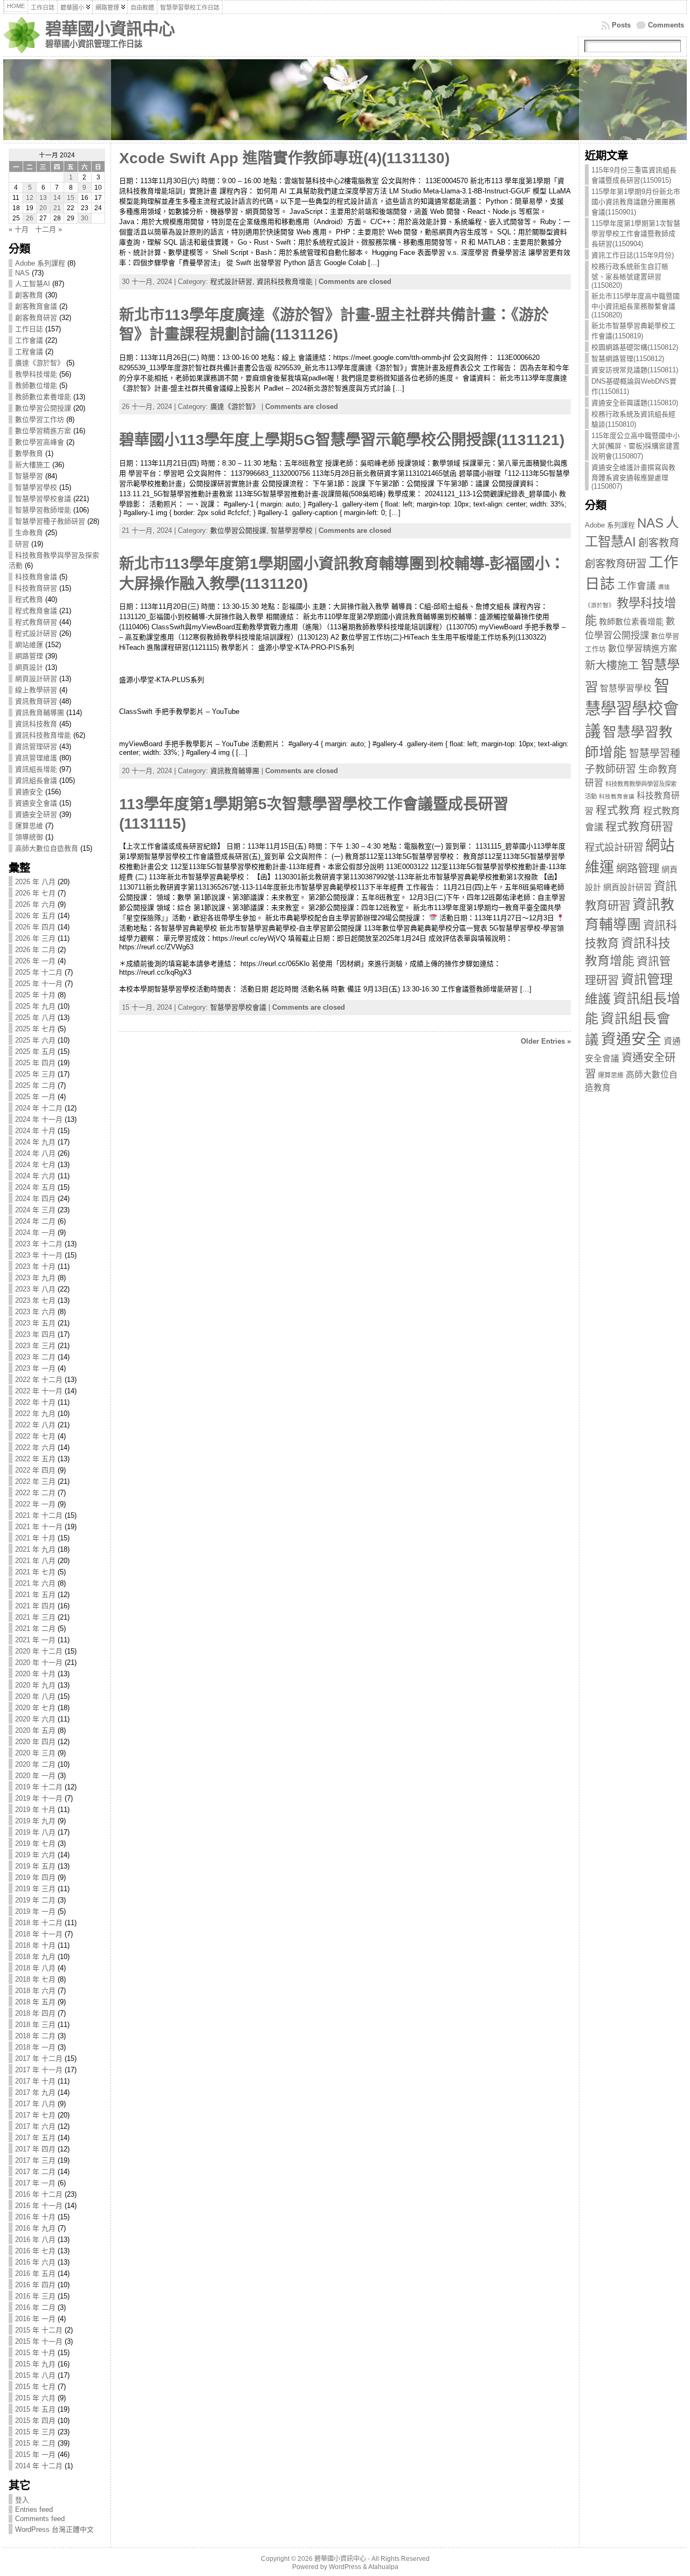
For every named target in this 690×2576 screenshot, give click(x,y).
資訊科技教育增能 (43, 735)
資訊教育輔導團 (40, 713)
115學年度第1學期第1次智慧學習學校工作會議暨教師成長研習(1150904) (636, 234)
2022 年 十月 (35, 1402)
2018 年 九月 (35, 1957)
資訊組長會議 (36, 780)
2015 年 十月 (35, 2353)
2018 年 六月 (35, 1991)
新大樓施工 (33, 465)
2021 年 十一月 (39, 1527)
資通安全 (29, 792)
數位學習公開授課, (240, 530)
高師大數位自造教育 (47, 848)
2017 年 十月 (35, 2081)
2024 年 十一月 (39, 1119)
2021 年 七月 (35, 1572)
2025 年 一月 (35, 1097)
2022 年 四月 (35, 1470)
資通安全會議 (36, 803)
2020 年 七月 (35, 1708)
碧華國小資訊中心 (110, 29)
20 (43, 208)
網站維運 (29, 645)
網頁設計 (29, 667)
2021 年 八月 (35, 1561)
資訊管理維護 (36, 758)
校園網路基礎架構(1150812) (635, 347)
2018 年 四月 (35, 2013)
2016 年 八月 (35, 2240)
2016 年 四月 (35, 2285)
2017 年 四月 (35, 2149)
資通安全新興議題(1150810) (635, 403)
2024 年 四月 (35, 1199)
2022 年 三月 (35, 1481)
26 (30, 218)
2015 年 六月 (35, 2398)
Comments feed (40, 2519)
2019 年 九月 (35, 1821)
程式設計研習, (233, 282)
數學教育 (29, 453)
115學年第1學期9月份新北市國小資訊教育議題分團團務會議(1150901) (636, 202)
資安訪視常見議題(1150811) (635, 370)
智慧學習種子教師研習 (50, 521)
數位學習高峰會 (40, 442)
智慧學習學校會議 (43, 499)
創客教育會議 (36, 306)
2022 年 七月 (35, 1436)
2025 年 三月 (35, 1074)
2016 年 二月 (35, 2307)
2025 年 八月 (35, 1018)
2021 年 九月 (35, 1549)
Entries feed (34, 2509)
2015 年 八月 (35, 2375)
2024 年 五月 (35, 1187)
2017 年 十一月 (39, 2070)
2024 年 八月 (35, 1153)
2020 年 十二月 (39, 1651)
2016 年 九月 (35, 2228)
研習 (22, 544)
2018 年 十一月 (39, 1934)
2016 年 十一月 (39, 2206)
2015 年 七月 (35, 2387)
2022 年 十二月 (39, 1380)
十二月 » (49, 229)
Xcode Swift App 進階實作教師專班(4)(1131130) (284, 158)
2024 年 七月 (35, 1165)
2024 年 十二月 (39, 1108)
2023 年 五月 (35, 1323)
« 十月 (19, 229)
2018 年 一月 (35, 2047)
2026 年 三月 (35, 938)
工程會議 (29, 352)
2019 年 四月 (35, 1877)
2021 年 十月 (35, 1538)
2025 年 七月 (35, 1029)
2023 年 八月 (35, 1289)
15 (71, 198)
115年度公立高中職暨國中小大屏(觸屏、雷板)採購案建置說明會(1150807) (636, 446)
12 (30, 198)
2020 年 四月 (35, 1742)
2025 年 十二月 (39, 972)
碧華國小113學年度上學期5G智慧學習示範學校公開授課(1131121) (342, 440)
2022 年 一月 (35, 1504)
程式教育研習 (36, 622)
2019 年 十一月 (39, 1798)
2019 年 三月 (35, 1889)
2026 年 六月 (35, 904)
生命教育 (29, 533)
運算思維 (29, 826)
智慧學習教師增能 (43, 510)
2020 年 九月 (35, 1685)
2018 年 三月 (35, 2025)
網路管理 (29, 656)
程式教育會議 (36, 611)
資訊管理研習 (36, 747)
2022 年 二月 (35, 1493)
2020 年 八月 (35, 1696)
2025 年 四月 (35, 1063)
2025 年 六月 (35, 1040)
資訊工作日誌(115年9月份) (633, 255)
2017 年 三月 (35, 2160)
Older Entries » (546, 1041)
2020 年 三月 (35, 1753)
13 (43, 198)
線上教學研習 (36, 690)
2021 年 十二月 (39, 1515)
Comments (666, 25)
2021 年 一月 (35, 1640)
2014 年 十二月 (39, 2466)
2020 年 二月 (35, 1764)
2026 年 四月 (35, 927)
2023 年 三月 (35, 1346)
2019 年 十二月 (39, 1787)
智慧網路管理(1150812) (628, 359)
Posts (621, 25)
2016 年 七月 (35, 2251)
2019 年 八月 (35, 1832)
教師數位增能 (36, 386)
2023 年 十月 (35, 1266)
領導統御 (29, 837)
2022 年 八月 (35, 1425)
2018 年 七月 (35, 1979)
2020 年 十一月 (39, 1662)
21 (57, 208)
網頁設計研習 (36, 679)
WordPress (345, 2567)
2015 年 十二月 (39, 2330)
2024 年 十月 (35, 1131)
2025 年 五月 (35, 1051)
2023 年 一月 (35, 1368)
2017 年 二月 (35, 2172)
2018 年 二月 (35, 2036)
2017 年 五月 (35, 2138)
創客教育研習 (36, 318)
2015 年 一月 (35, 2455)
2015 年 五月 (35, 2409)
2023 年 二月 (35, 1357)
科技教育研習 (36, 588)
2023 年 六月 (35, 1312)
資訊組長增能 (36, 769)
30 (85, 218)
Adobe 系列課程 (40, 263)
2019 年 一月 (35, 1911)
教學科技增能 (36, 374)
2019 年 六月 (35, 1855)
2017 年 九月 (35, 2092)
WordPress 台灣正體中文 (54, 2529)
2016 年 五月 (35, 2273)
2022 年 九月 (35, 1414)
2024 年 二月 (35, 1221)
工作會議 (29, 340)
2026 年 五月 (35, 916)
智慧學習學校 (36, 487)
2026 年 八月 (35, 882)
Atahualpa (383, 2567)
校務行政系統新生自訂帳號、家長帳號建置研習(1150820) (630, 276)
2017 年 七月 (35, 2115)
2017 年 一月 (35, 2183)
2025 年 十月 (35, 995)
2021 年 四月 (35, 1606)
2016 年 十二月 (39, 2194)
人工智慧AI (33, 284)
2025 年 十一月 (39, 984)
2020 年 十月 (35, 1674)
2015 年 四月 (35, 2421)
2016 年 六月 (35, 2262)
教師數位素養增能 (43, 397)
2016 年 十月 (35, 2217)
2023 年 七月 (35, 1300)
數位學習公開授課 (43, 408)
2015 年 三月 (35, 2432)
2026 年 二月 (35, 950)
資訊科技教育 (36, 724)
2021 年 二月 (35, 1629)
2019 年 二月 (35, 1900)
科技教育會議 (36, 577)
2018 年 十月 (35, 1945)
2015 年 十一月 (39, 2341)
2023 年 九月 (35, 1278)
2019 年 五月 (35, 1866)
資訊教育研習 (36, 701)
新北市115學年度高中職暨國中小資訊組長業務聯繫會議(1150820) (636, 305)
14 (57, 198)
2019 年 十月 (35, 1810)
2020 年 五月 (35, 1730)
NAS (22, 273)
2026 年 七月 (35, 893)
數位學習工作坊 (40, 419)
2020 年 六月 (35, 1719)
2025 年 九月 (35, 1006)
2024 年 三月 (35, 1210)
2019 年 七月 (35, 1844)
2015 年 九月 (35, 2364)
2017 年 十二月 (39, 2058)
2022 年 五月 (35, 1459)
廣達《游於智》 (40, 363)
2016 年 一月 (35, 2319)
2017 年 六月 (35, 2126)
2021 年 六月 (35, 1583)
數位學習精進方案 (43, 431)
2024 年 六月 (35, 1176)
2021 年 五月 (35, 1595)
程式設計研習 (36, 633)
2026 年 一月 (35, 961)
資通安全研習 (36, 814)
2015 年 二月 (35, 2443)
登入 (22, 2500)
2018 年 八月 (35, 1968)
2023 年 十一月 (39, 1255)
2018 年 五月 (35, 2002)
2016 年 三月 (35, 2296)
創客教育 (29, 295)
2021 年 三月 (35, 1617)
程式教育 (29, 599)
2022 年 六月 (35, 1447)
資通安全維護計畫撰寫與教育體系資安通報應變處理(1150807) (633, 477)
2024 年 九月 (35, 1142)
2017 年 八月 (35, 2104)
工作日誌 (29, 329)
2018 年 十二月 (39, 1923)
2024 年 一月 (35, 1233)
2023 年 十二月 (39, 1244)
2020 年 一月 (35, 1776)
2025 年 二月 (35, 1085)
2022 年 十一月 (39, 1391)
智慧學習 (29, 476)
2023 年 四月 (35, 1334)
